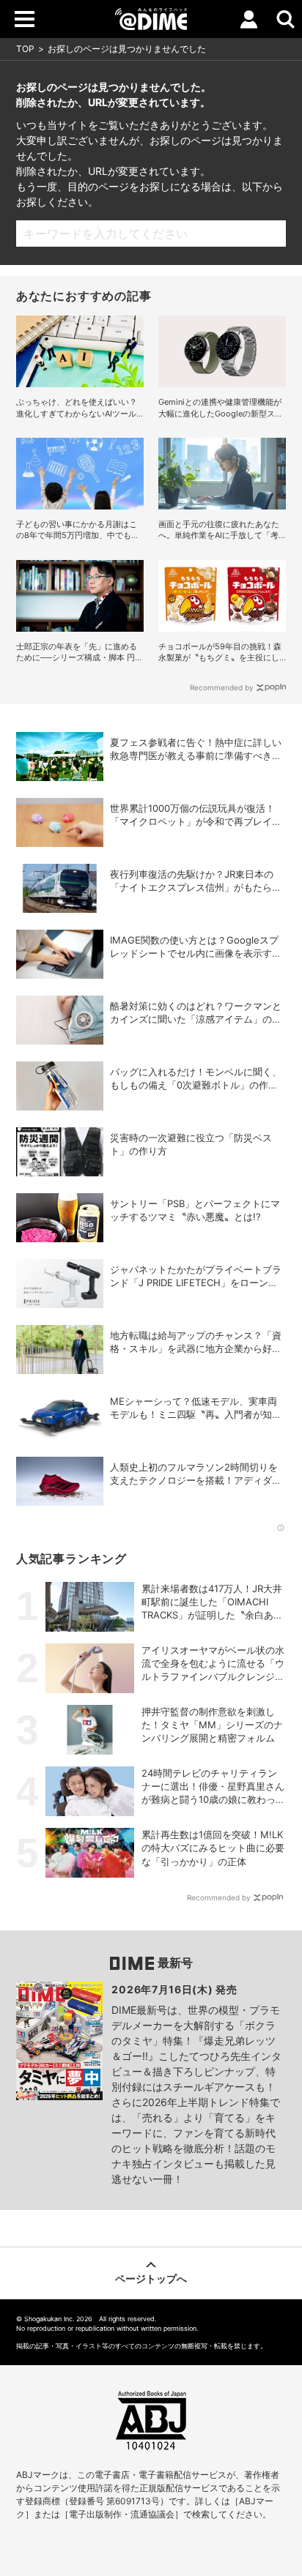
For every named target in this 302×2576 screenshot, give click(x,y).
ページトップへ (151, 2278)
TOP (25, 49)
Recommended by (222, 687)
